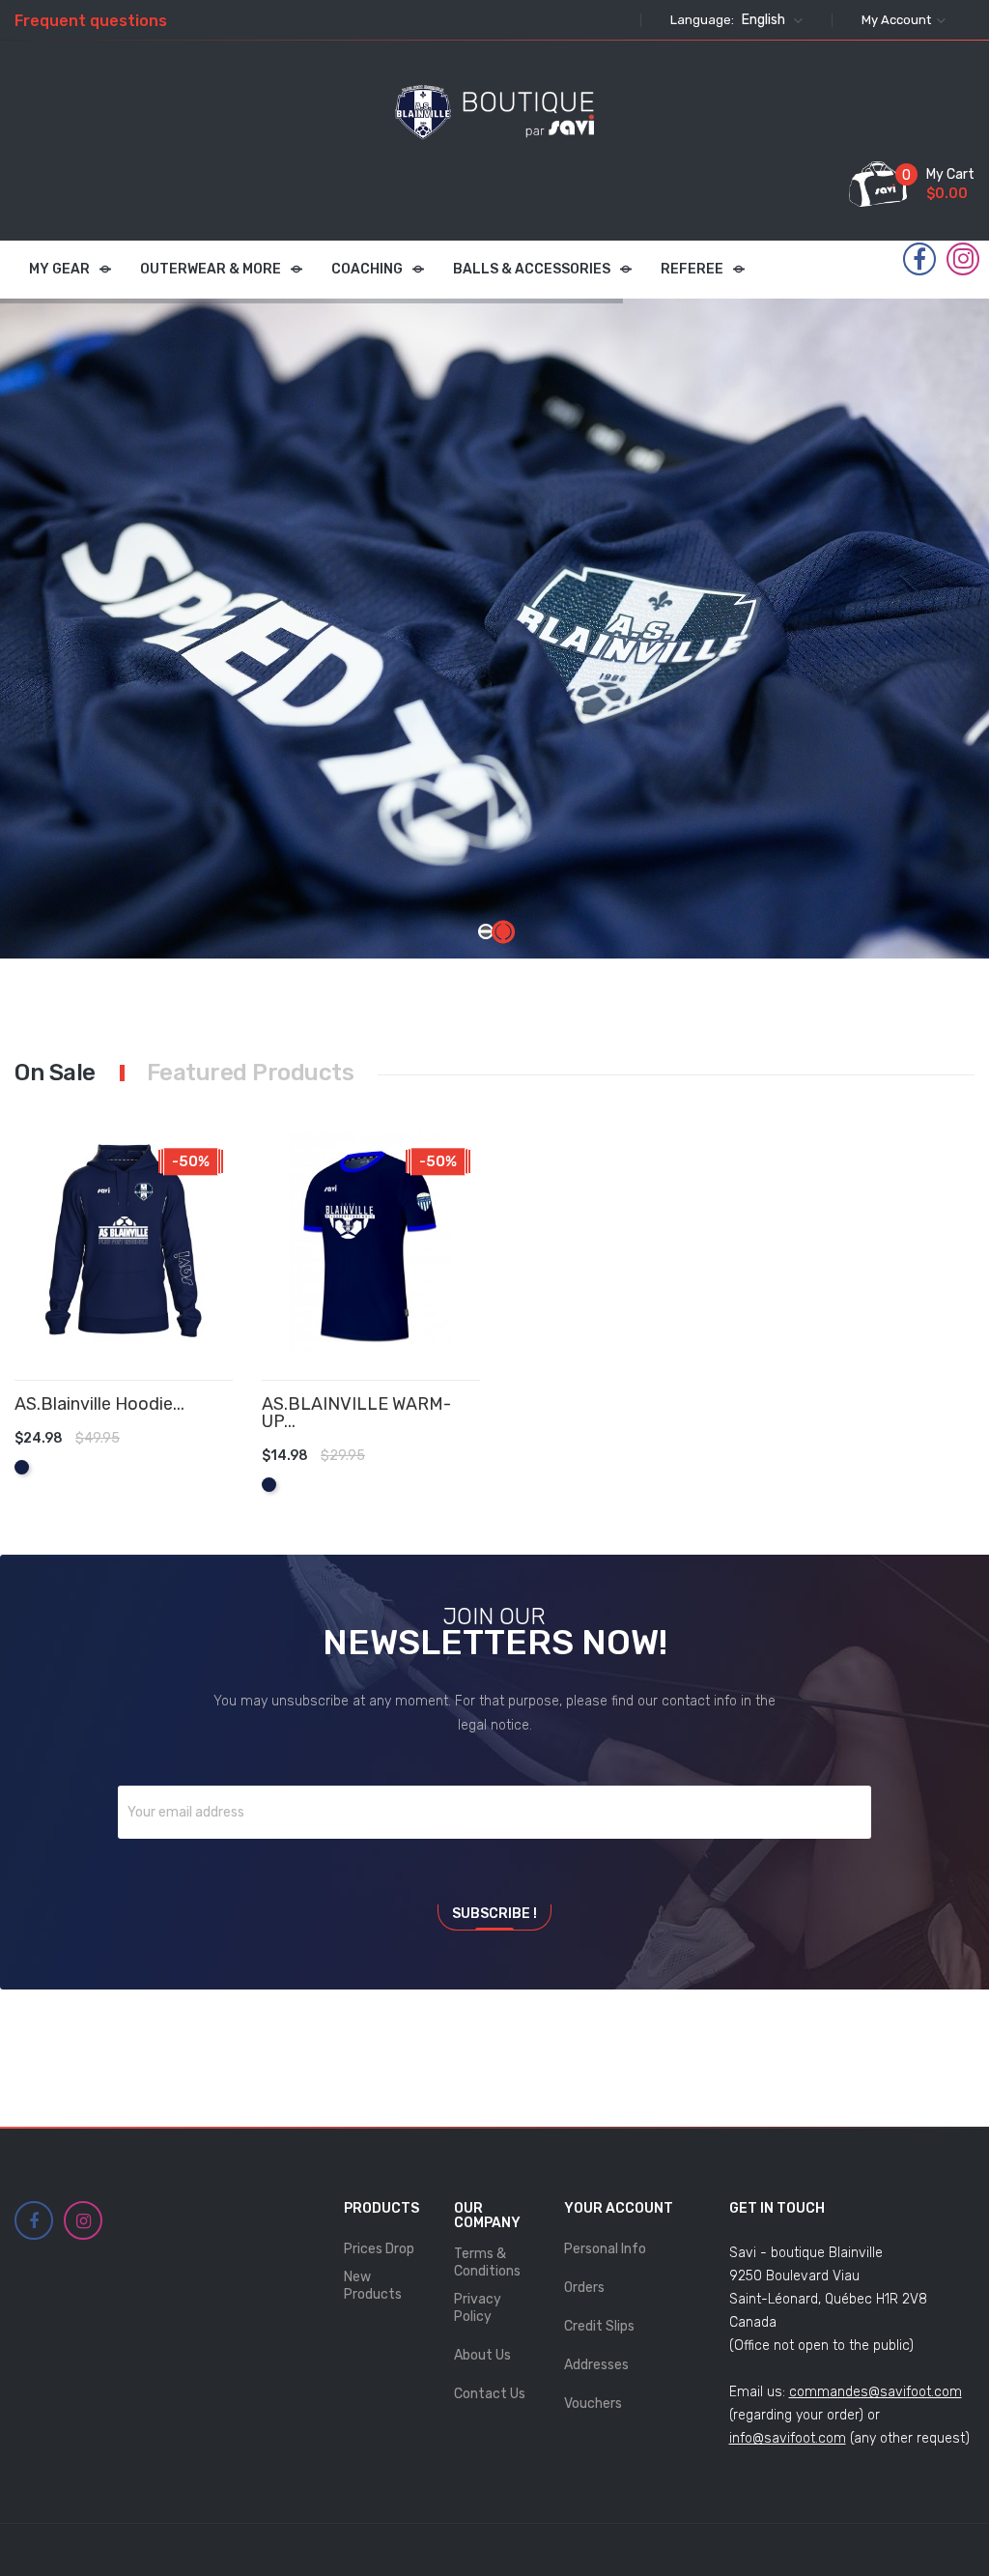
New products (373, 2286)
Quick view (226, 1457)
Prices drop (379, 2249)
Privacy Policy (478, 2308)
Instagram (963, 259)
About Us (482, 2355)
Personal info (605, 2249)
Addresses (596, 2365)
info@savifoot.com (788, 2438)
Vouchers (593, 2404)
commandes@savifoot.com (876, 2392)
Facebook (919, 260)
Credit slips (599, 2326)
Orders (584, 2288)
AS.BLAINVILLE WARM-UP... (356, 1413)
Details (197, 1457)
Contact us (490, 2394)
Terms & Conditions (487, 2262)
